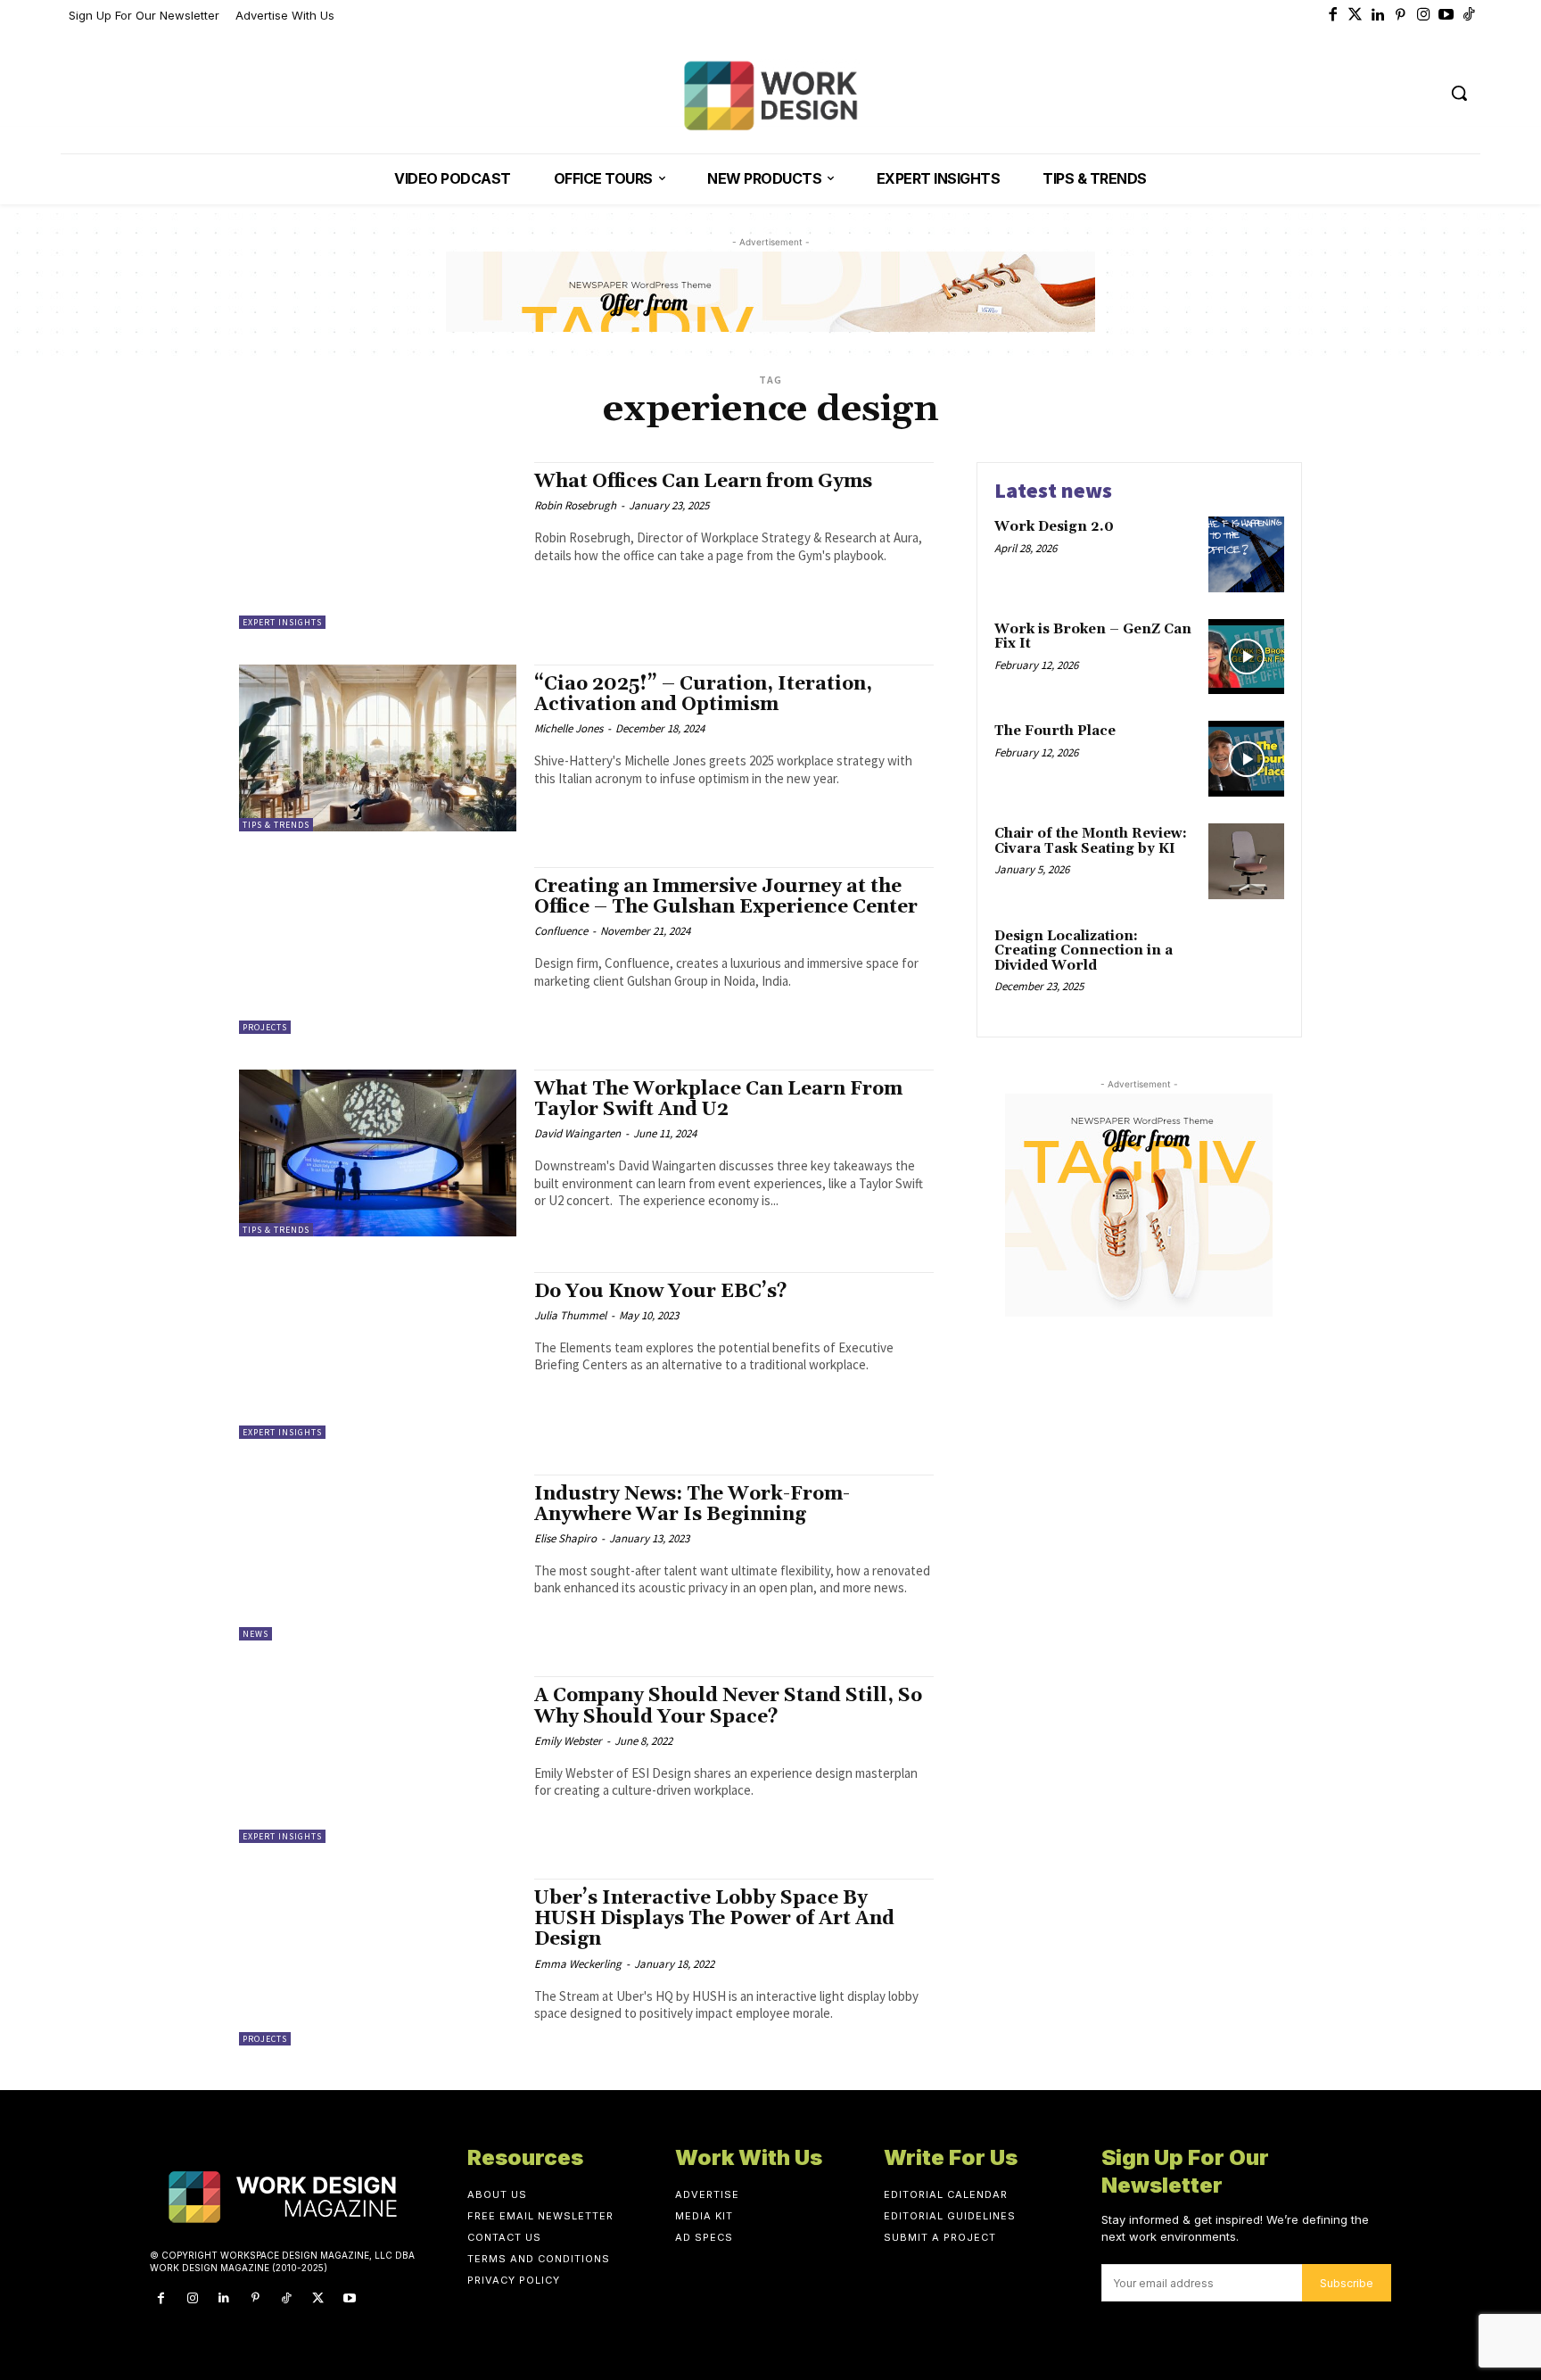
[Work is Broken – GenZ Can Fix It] (1246, 657)
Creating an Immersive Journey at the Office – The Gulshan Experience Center (726, 897)
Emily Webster (568, 1741)
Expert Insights (282, 622)
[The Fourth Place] (1246, 759)
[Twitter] (1356, 16)
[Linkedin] (1379, 16)
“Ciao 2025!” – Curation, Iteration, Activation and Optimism (703, 694)
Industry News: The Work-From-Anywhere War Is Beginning (692, 1504)
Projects (265, 1027)
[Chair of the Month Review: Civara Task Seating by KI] (1246, 861)
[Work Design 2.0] (1246, 554)
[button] (1459, 93)
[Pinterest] (1401, 16)
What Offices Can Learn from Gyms (703, 482)
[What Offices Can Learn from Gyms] (378, 545)
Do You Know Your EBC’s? (661, 1292)
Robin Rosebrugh (575, 505)
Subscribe (1347, 2283)
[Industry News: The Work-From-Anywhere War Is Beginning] (378, 1558)
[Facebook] (1333, 16)
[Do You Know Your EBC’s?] (378, 1355)
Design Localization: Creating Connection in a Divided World (1084, 951)
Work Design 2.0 (1054, 527)
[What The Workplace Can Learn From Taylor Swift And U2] (378, 1153)
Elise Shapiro (565, 1538)
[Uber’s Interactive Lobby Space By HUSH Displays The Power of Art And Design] (378, 1962)
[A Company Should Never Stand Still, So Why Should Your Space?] (378, 1760)
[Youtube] (1446, 16)
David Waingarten (577, 1133)
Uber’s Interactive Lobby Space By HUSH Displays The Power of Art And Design (714, 1919)
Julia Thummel (570, 1315)
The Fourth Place (1055, 731)
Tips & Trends (276, 825)
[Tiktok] (1470, 16)
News (255, 1634)
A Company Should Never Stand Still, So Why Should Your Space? (728, 1706)
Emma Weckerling (578, 1964)
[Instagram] (1424, 16)
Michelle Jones (569, 728)
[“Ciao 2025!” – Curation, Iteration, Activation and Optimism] (378, 748)
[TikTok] (287, 2298)
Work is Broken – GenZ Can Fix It (1093, 637)
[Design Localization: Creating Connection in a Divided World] (1246, 964)
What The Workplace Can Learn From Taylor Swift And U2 (718, 1099)
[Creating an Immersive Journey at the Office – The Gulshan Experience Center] (378, 950)
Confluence (561, 931)
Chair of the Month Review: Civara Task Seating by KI (1091, 841)
